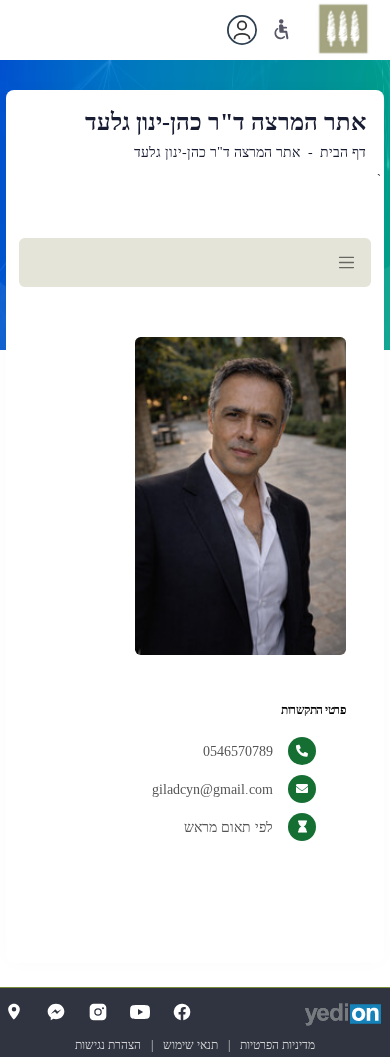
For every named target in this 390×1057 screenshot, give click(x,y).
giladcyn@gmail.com (212, 789)
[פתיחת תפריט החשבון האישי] (242, 30)
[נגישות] (281, 29)
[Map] (14, 1012)
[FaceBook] (182, 1012)
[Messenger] (56, 1012)
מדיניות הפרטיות (277, 1045)
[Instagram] (98, 1012)
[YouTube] (140, 1012)
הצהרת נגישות (108, 1045)
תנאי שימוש (190, 1045)
